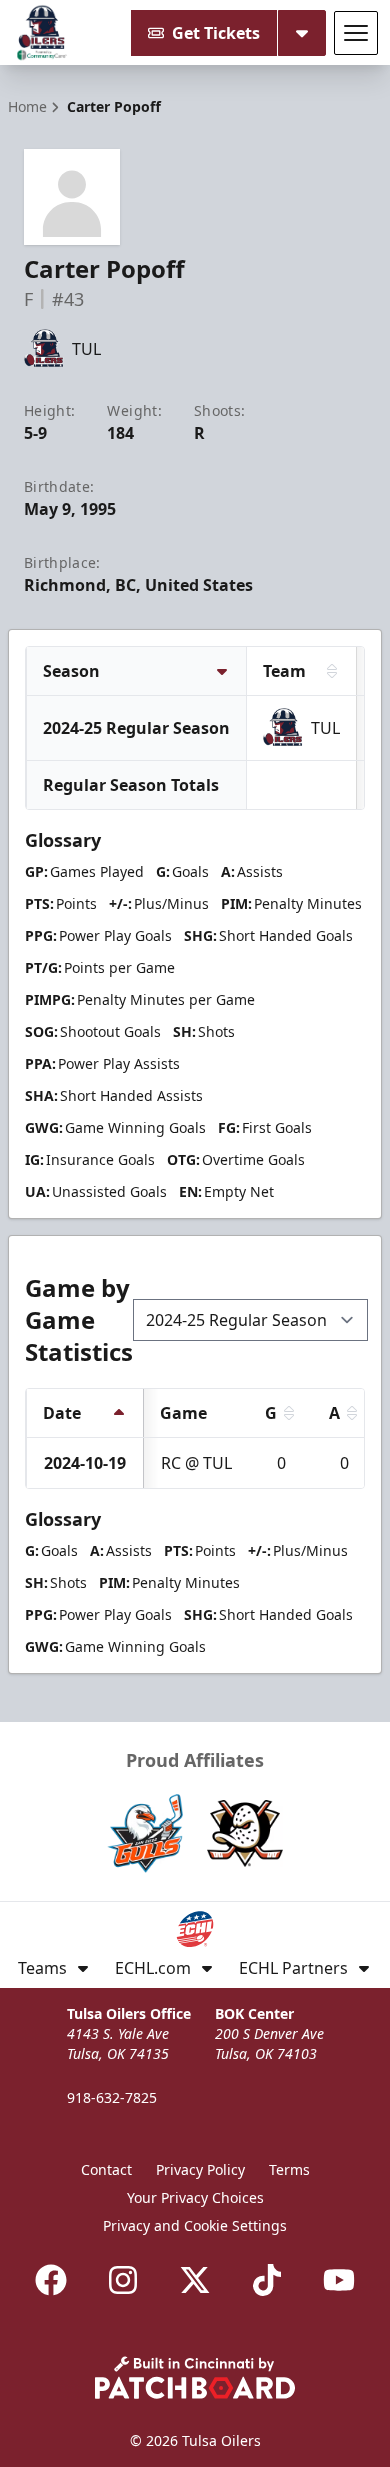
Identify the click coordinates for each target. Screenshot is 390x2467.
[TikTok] (267, 2280)
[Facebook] (51, 2280)
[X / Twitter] (195, 2280)
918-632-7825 (112, 2097)
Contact (106, 2169)
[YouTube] (339, 2280)
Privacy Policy (200, 2169)
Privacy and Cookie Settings (195, 2225)
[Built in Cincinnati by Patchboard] (195, 2377)
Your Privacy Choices (195, 2197)
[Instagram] (123, 2280)
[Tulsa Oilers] (42, 33)
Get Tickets (216, 33)
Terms (289, 2169)
